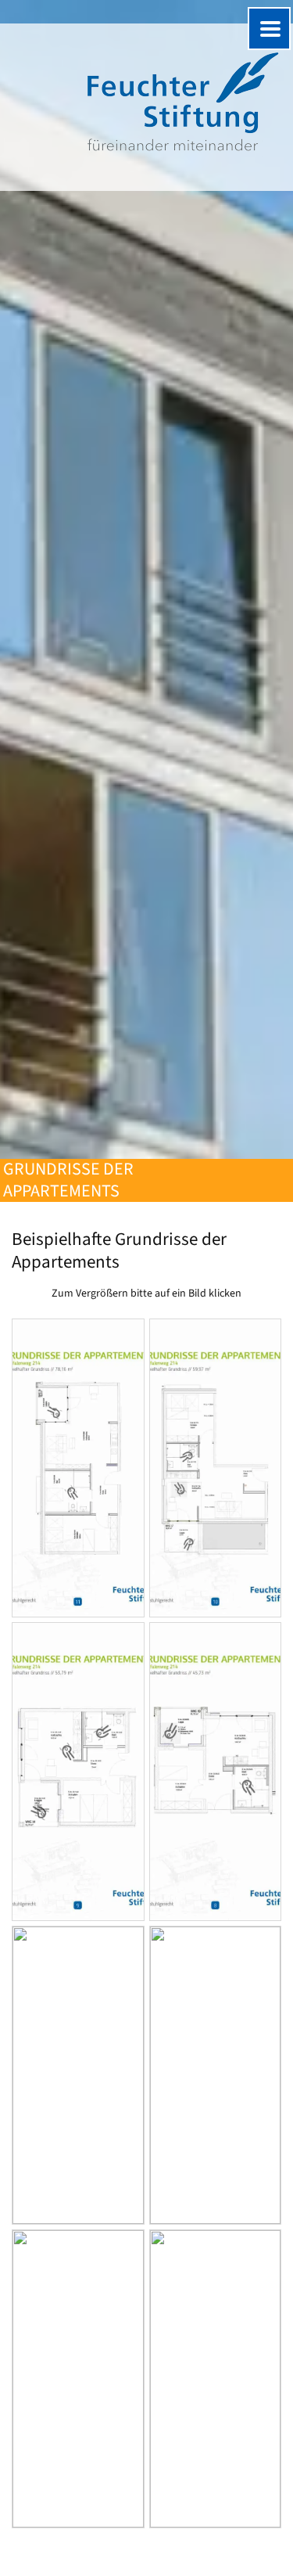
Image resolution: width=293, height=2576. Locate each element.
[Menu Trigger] (269, 29)
